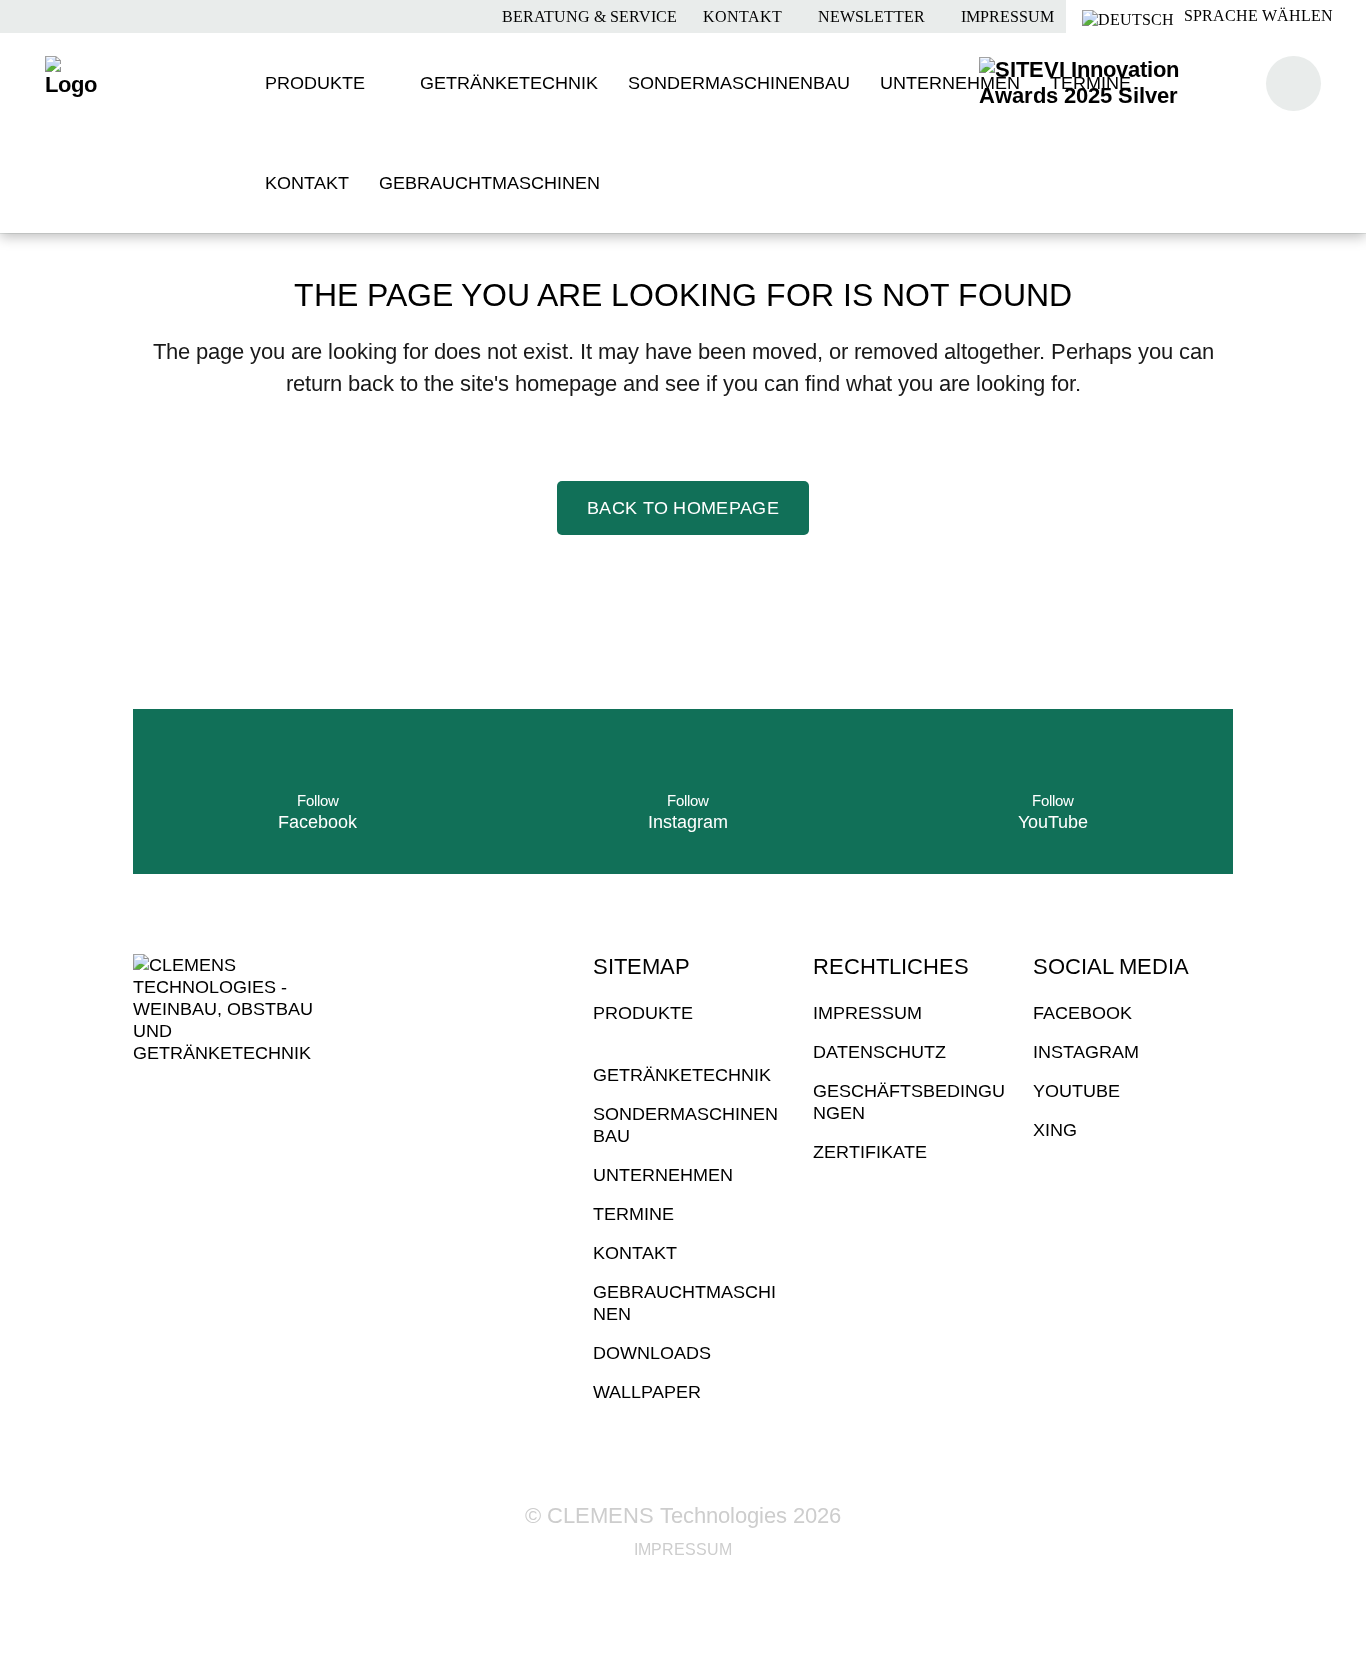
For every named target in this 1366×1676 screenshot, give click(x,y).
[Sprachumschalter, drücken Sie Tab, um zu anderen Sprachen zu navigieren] (1216, 16)
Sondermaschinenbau (685, 1125)
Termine (633, 1214)
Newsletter (869, 16)
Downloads (652, 1353)
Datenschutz (879, 1052)
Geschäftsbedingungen (909, 1102)
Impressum (1005, 16)
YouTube (1076, 1091)
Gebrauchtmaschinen (684, 1303)
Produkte (643, 1013)
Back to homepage (683, 508)
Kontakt (740, 16)
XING (1055, 1130)
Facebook (1082, 1013)
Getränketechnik (682, 1075)
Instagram (1086, 1052)
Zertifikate (870, 1152)
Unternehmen (663, 1175)
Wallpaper (647, 1392)
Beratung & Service (587, 16)
